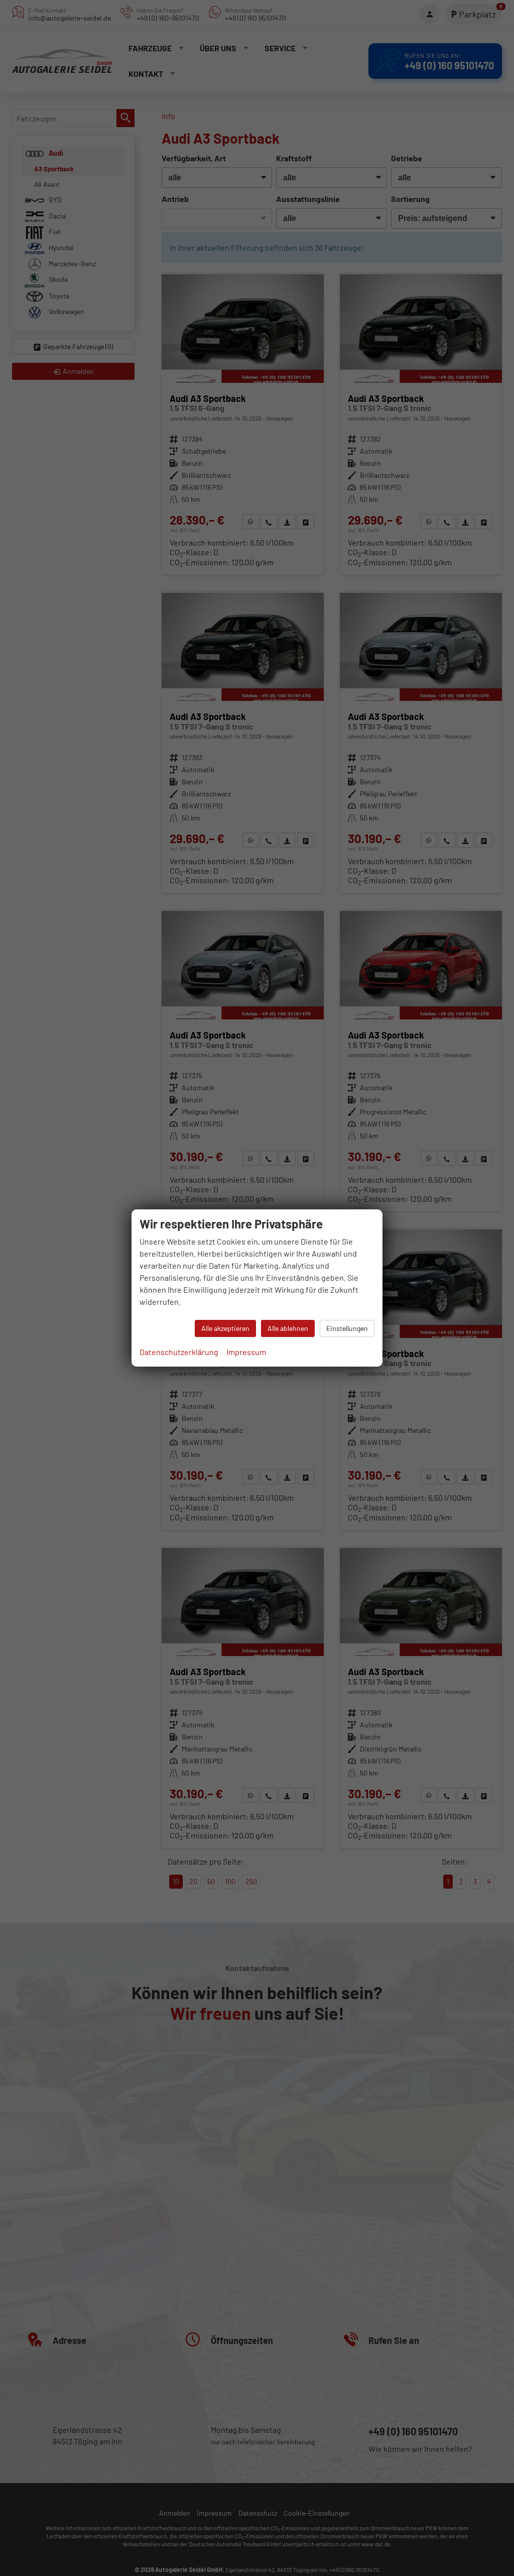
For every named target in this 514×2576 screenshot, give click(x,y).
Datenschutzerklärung (179, 1352)
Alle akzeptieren (225, 1328)
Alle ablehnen (288, 1328)
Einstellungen (347, 1328)
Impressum (246, 1352)
